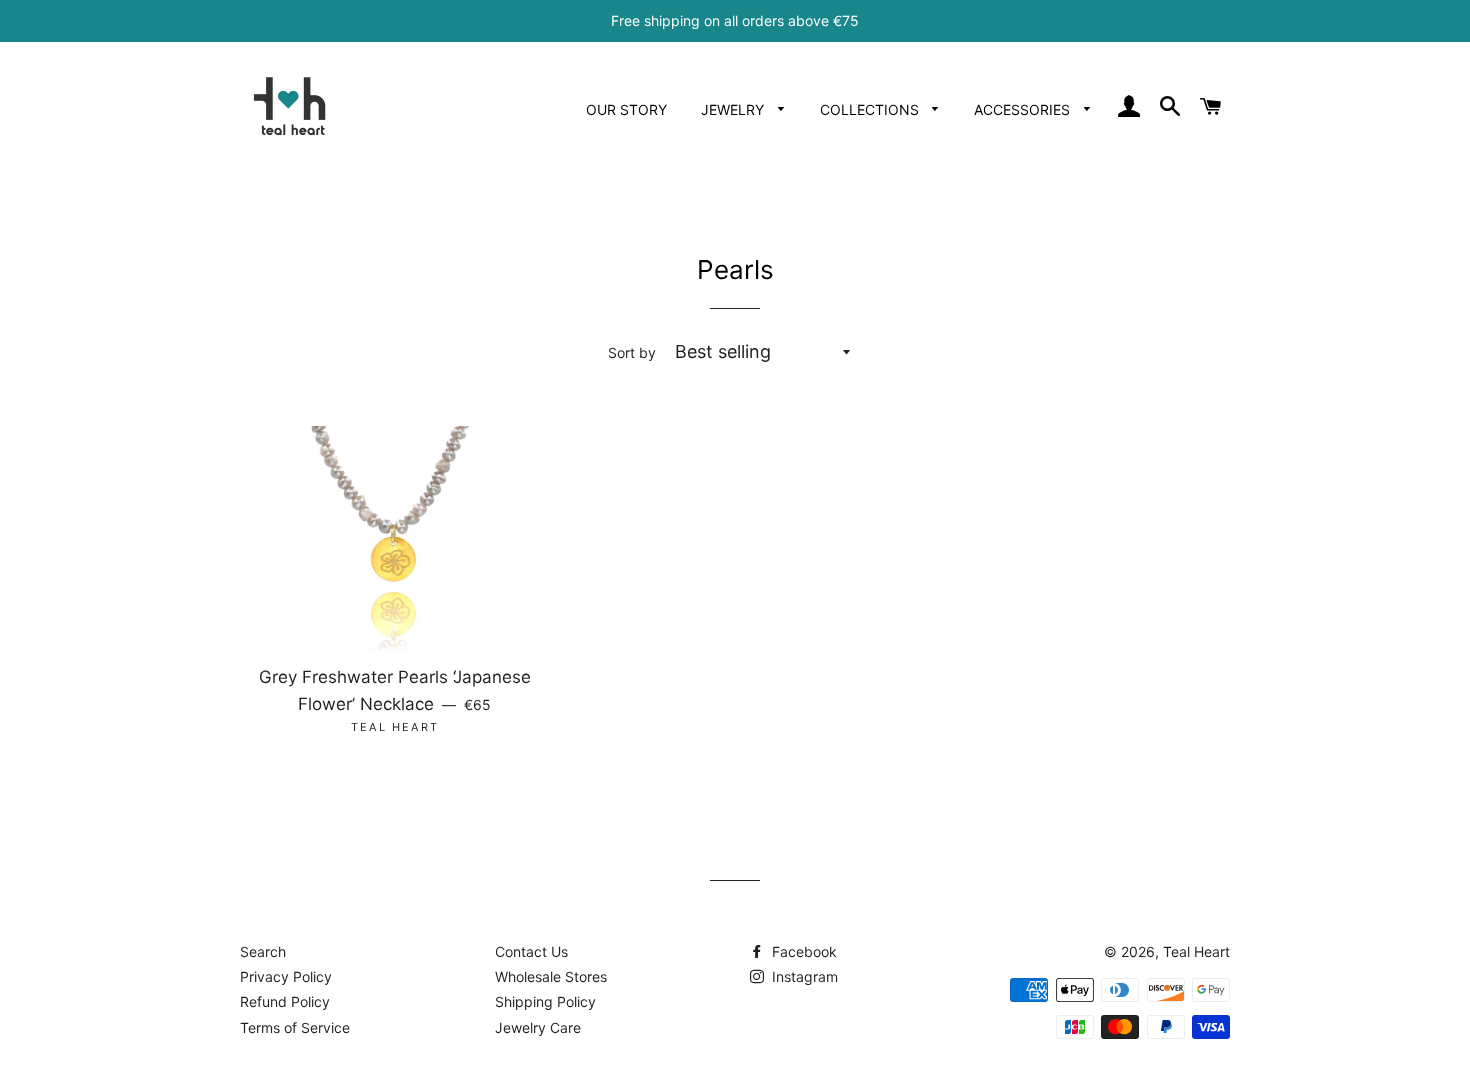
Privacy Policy (286, 976)
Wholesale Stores (551, 976)
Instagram (803, 976)
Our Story (626, 109)
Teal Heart (1196, 951)
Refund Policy (285, 1001)
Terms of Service (295, 1027)
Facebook (802, 951)
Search (263, 951)
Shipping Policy (545, 1001)
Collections (871, 109)
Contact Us (531, 951)
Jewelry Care (538, 1027)
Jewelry (734, 109)
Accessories (1024, 109)
